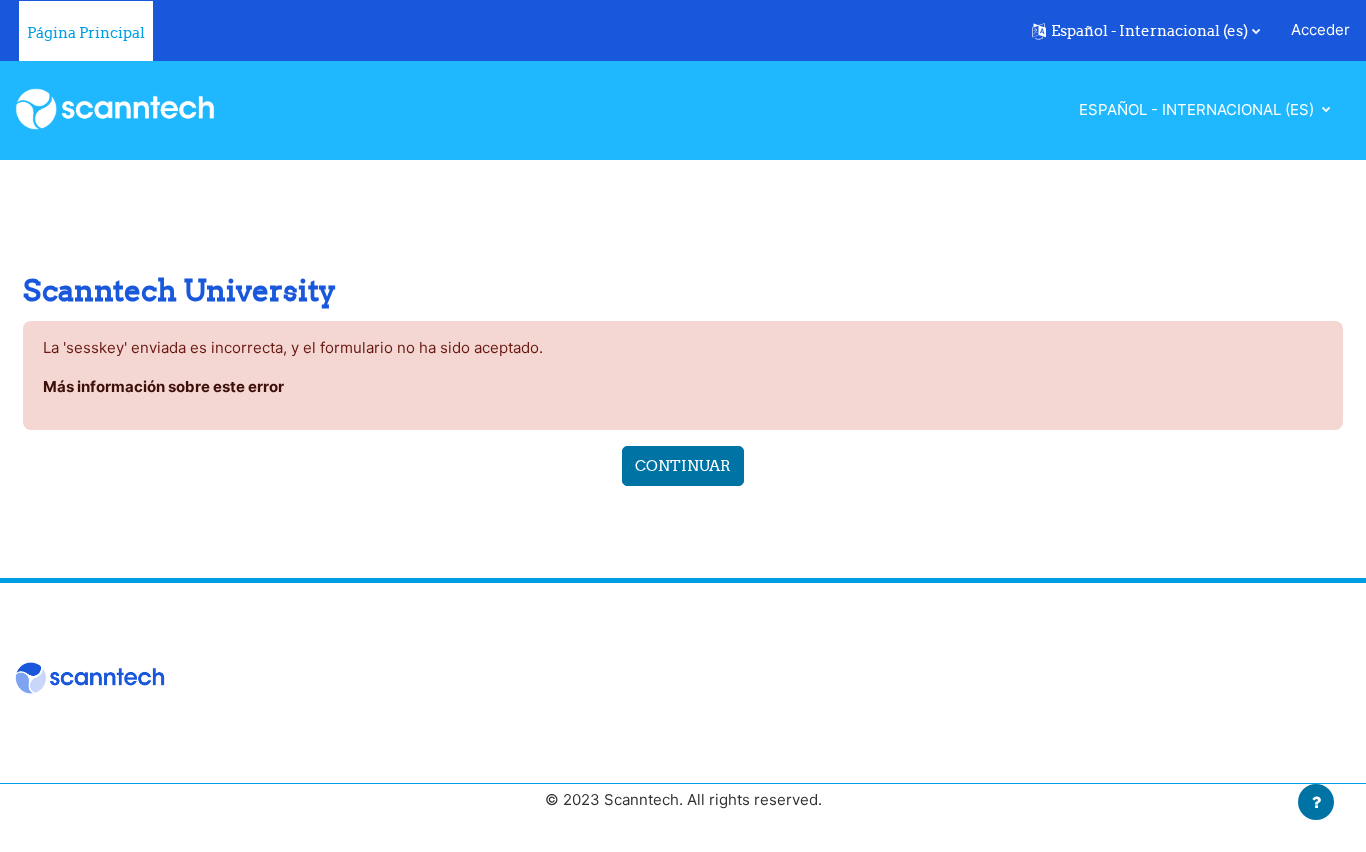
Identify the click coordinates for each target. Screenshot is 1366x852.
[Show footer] (1316, 802)
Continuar (683, 465)
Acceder (1320, 29)
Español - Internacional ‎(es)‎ (1198, 109)
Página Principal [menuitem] (86, 32)
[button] (1146, 31)
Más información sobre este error (163, 386)
